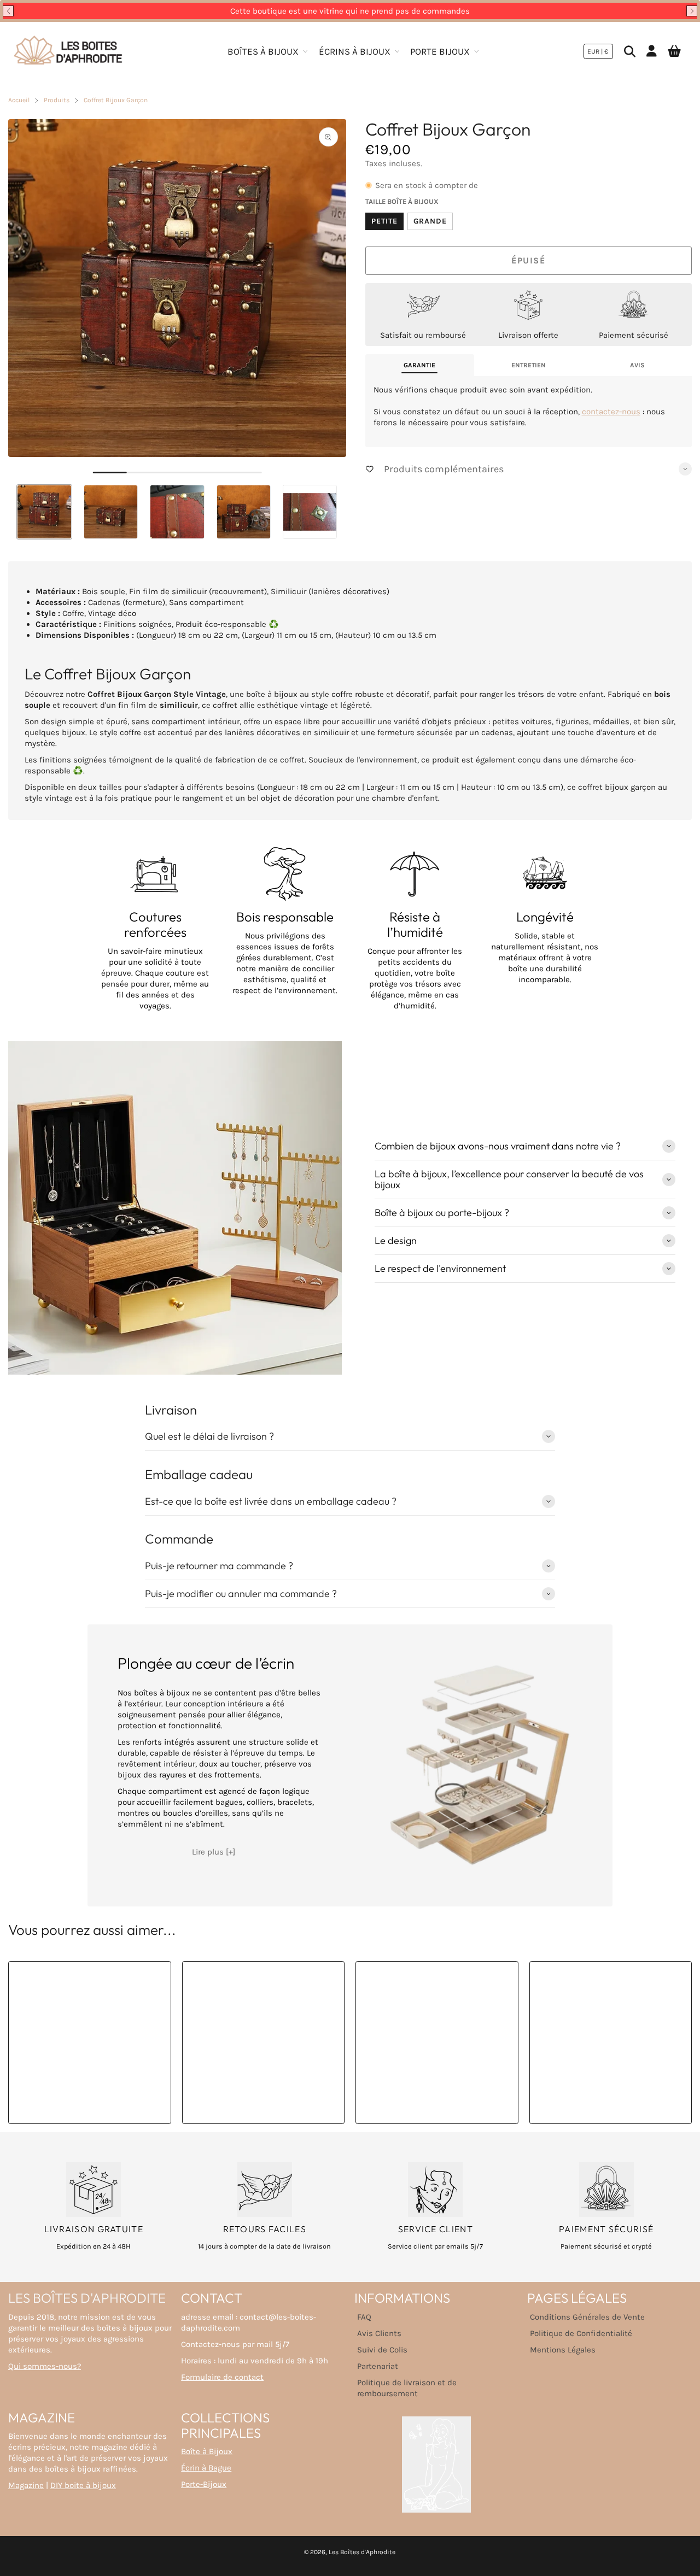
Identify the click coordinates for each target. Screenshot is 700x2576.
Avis (637, 365)
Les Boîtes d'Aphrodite (362, 2552)
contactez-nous (611, 412)
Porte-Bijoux (204, 2484)
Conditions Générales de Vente (587, 2317)
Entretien (529, 365)
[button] (8, 11)
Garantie (419, 365)
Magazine (26, 2485)
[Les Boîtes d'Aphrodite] (68, 51)
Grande (430, 221)
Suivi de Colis (382, 2350)
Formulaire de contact (222, 2377)
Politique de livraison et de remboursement (407, 2388)
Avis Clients (379, 2333)
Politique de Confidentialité (581, 2333)
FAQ (364, 2317)
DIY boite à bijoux (83, 2485)
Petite (384, 221)
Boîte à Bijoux (207, 2451)
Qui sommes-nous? (45, 2366)
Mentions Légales (563, 2350)
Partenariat (378, 2366)
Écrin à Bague (206, 2468)
